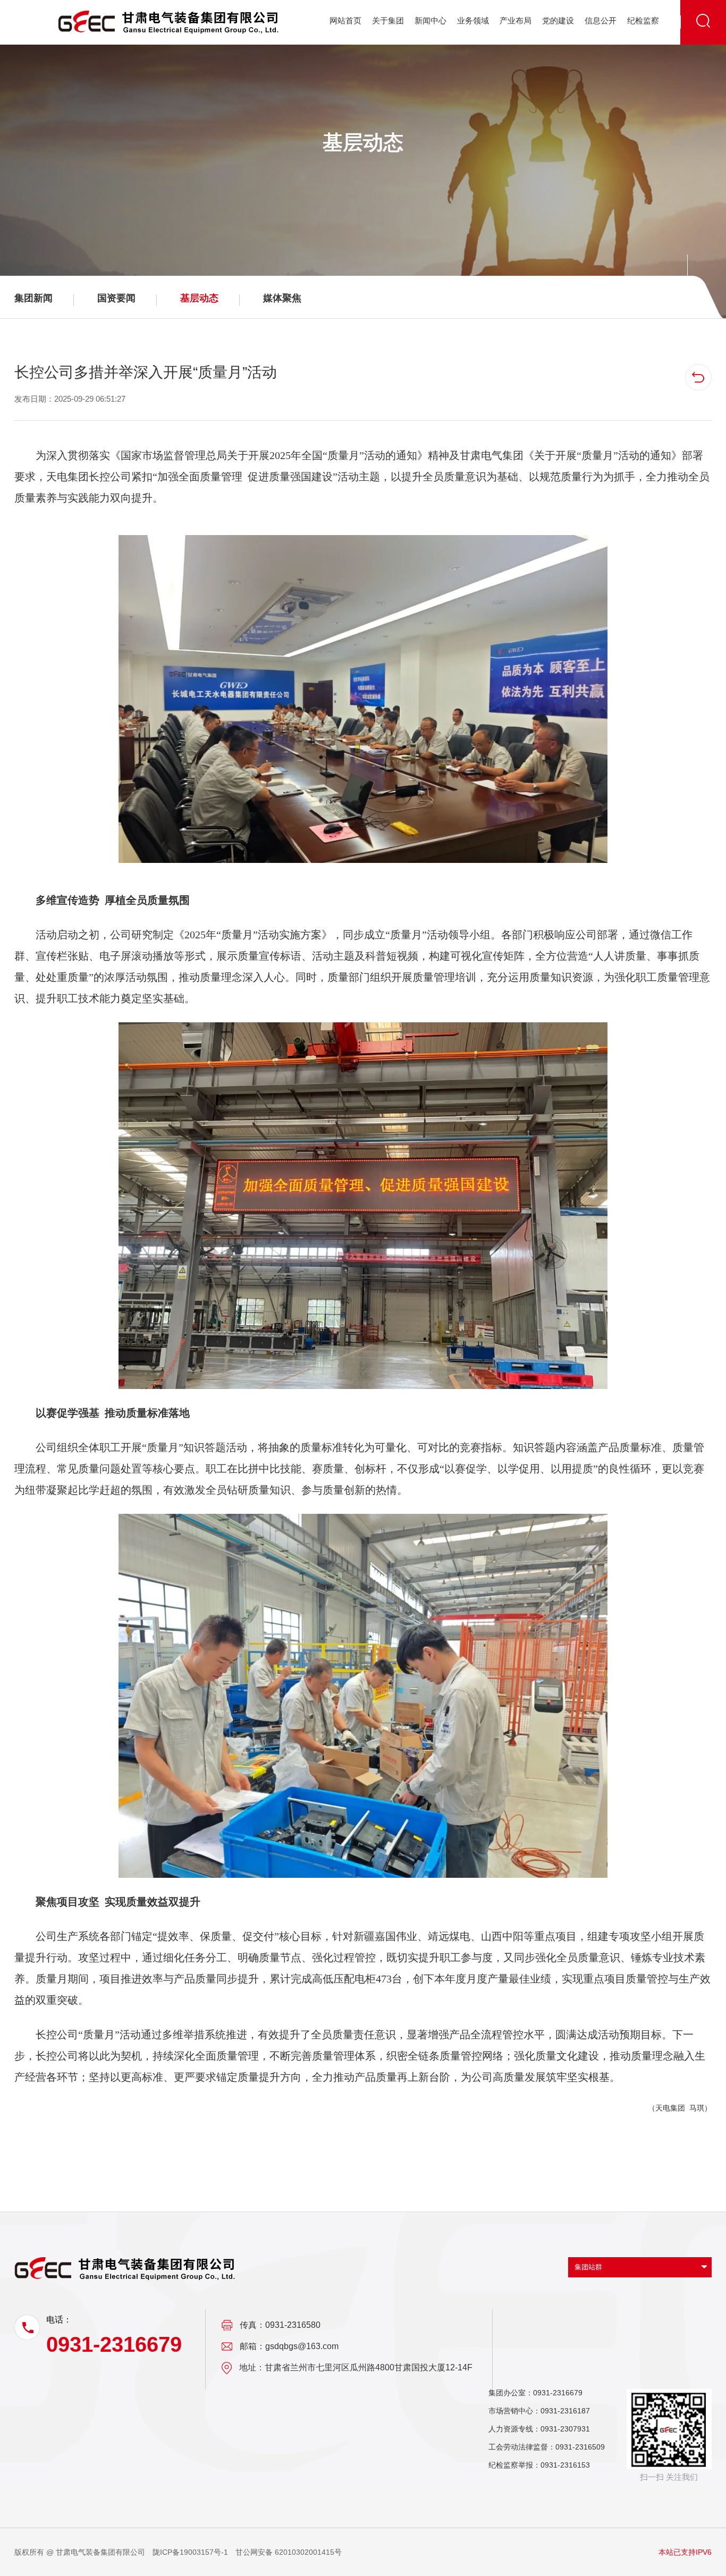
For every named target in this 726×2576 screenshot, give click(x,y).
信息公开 (601, 20)
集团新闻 (33, 298)
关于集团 (388, 20)
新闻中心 (430, 20)
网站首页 (345, 20)
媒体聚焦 (282, 298)
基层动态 (199, 298)
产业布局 (516, 20)
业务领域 (473, 20)
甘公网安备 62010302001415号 (289, 2552)
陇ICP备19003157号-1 (190, 2552)
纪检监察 (643, 20)
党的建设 (558, 20)
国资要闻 (116, 298)
